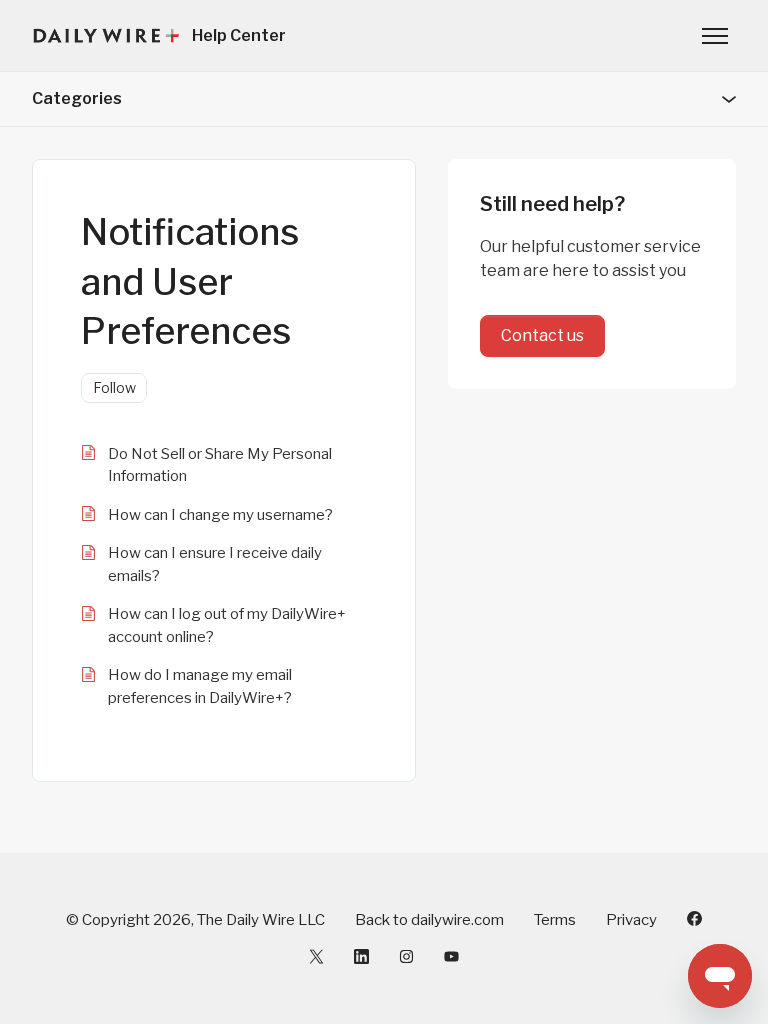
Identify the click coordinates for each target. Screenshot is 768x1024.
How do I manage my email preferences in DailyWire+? (200, 686)
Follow (114, 387)
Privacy (631, 920)
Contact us (542, 335)
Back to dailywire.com (429, 920)
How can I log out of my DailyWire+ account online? (227, 625)
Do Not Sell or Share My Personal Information (220, 465)
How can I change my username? (220, 515)
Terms (555, 920)
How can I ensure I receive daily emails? (215, 564)
